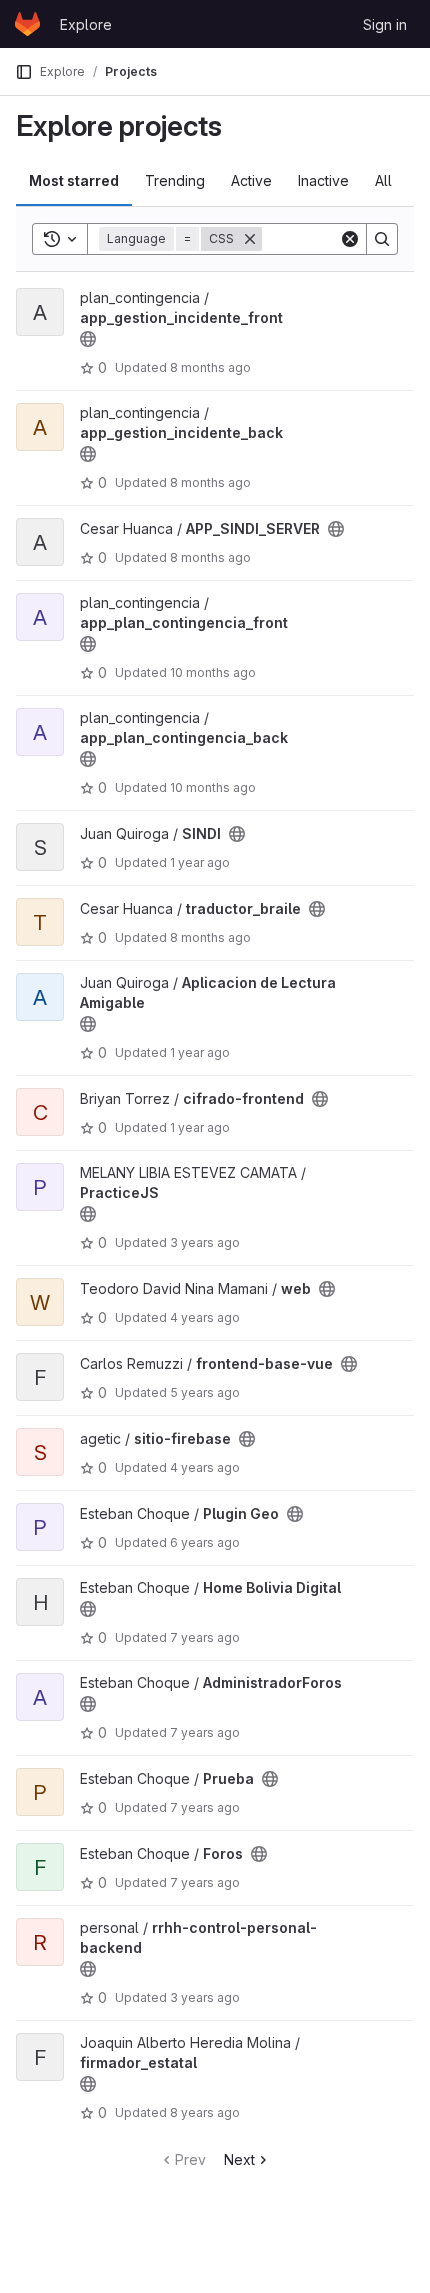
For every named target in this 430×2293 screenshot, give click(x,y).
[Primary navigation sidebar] (24, 72)
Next (239, 2159)
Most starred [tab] (74, 180)
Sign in (385, 24)
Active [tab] (251, 180)
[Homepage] (27, 24)
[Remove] (250, 239)
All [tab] (383, 180)
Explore (86, 24)
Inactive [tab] (323, 180)
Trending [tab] (175, 180)
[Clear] (350, 239)
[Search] (382, 239)
